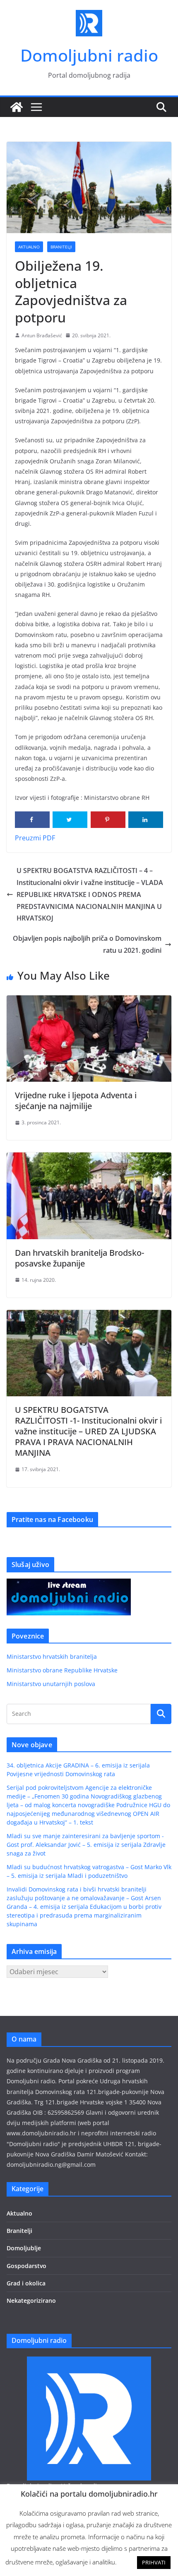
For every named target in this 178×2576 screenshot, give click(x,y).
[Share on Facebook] (32, 820)
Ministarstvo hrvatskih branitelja (52, 1657)
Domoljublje (24, 2248)
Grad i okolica (26, 2283)
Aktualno (29, 247)
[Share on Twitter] (70, 820)
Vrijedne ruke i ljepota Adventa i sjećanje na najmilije (76, 1101)
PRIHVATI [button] (154, 2562)
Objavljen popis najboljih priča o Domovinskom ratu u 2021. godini (87, 944)
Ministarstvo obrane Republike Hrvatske (62, 1670)
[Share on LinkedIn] (146, 820)
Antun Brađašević (42, 335)
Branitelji (61, 247)
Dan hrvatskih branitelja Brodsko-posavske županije (79, 1258)
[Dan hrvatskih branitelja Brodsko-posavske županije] (89, 1158)
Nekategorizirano (31, 2301)
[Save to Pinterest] (108, 820)
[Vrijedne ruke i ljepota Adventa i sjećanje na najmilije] (89, 1001)
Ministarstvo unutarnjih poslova (51, 1684)
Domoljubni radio (89, 55)
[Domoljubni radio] (17, 107)
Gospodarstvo (26, 2266)
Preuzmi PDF (35, 838)
